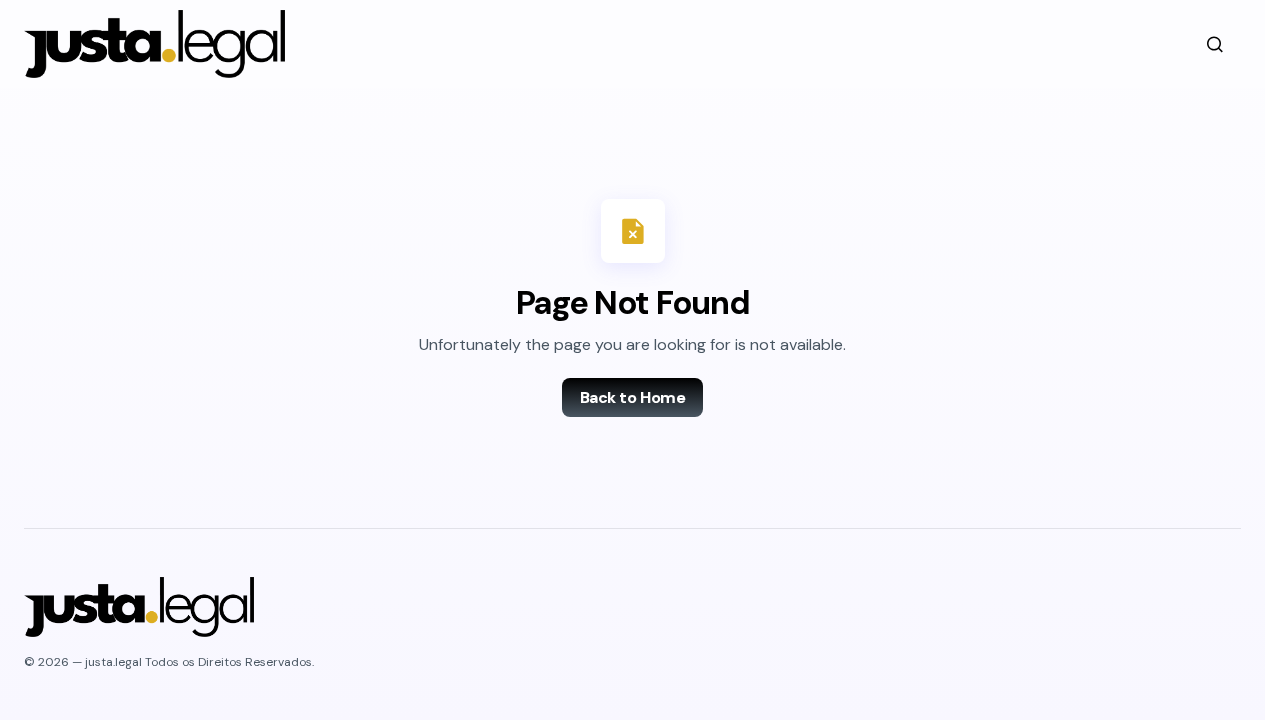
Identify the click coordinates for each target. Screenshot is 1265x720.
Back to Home (632, 397)
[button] (1215, 44)
